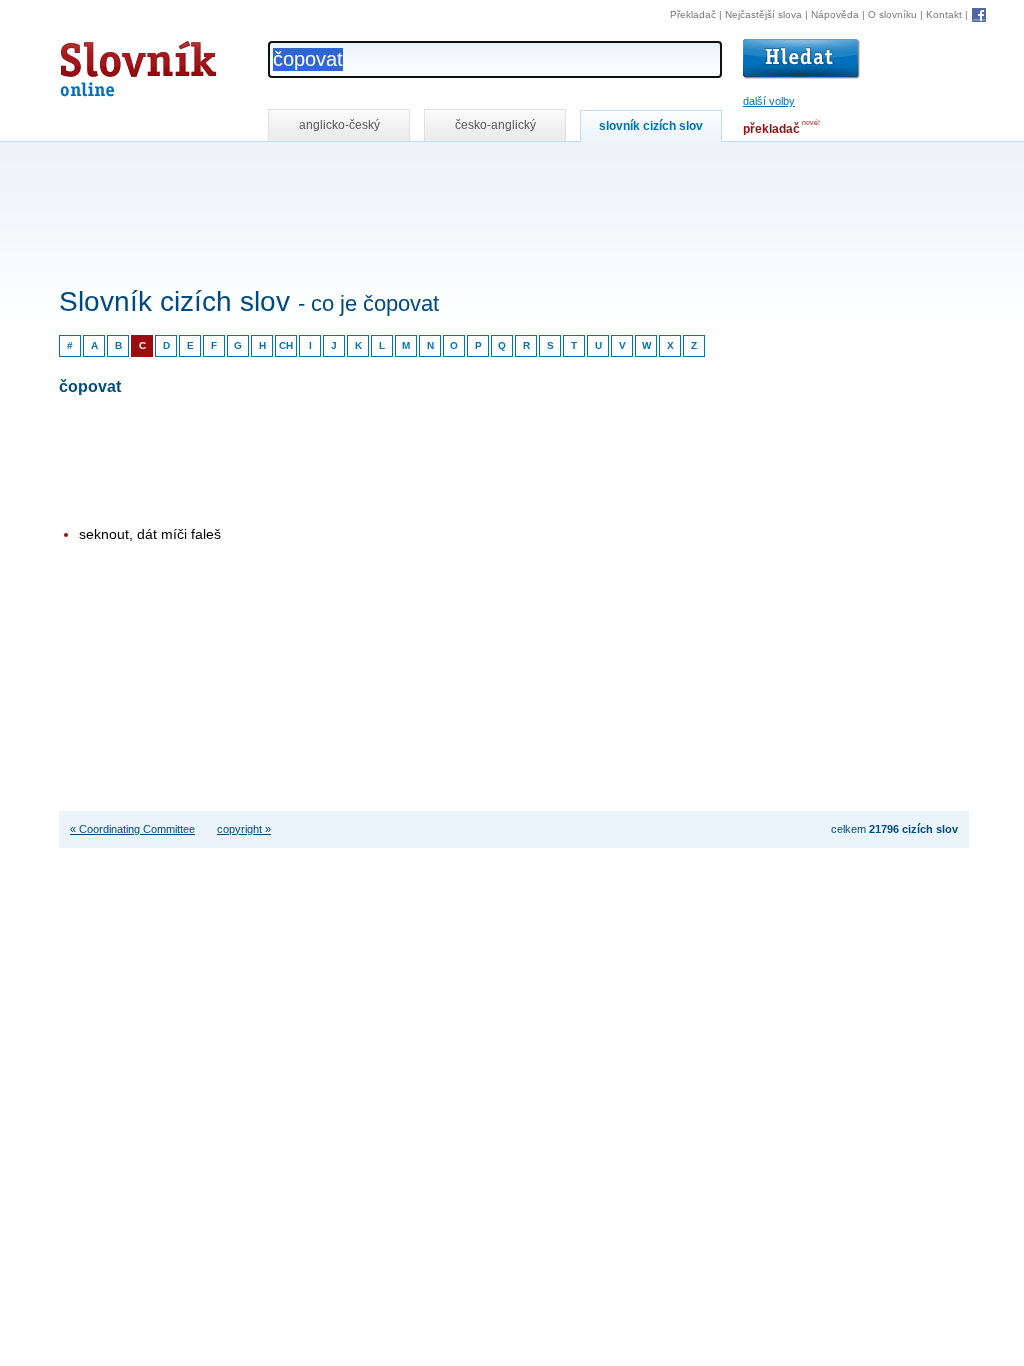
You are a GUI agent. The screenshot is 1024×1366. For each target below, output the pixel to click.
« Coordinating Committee (132, 829)
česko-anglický (495, 125)
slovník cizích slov (651, 126)
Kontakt (944, 14)
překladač (771, 129)
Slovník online (102, 63)
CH (286, 345)
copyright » (244, 829)
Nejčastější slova (763, 14)
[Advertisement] (423, 168)
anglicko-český (339, 125)
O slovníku (892, 14)
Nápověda (835, 14)
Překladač (693, 14)
